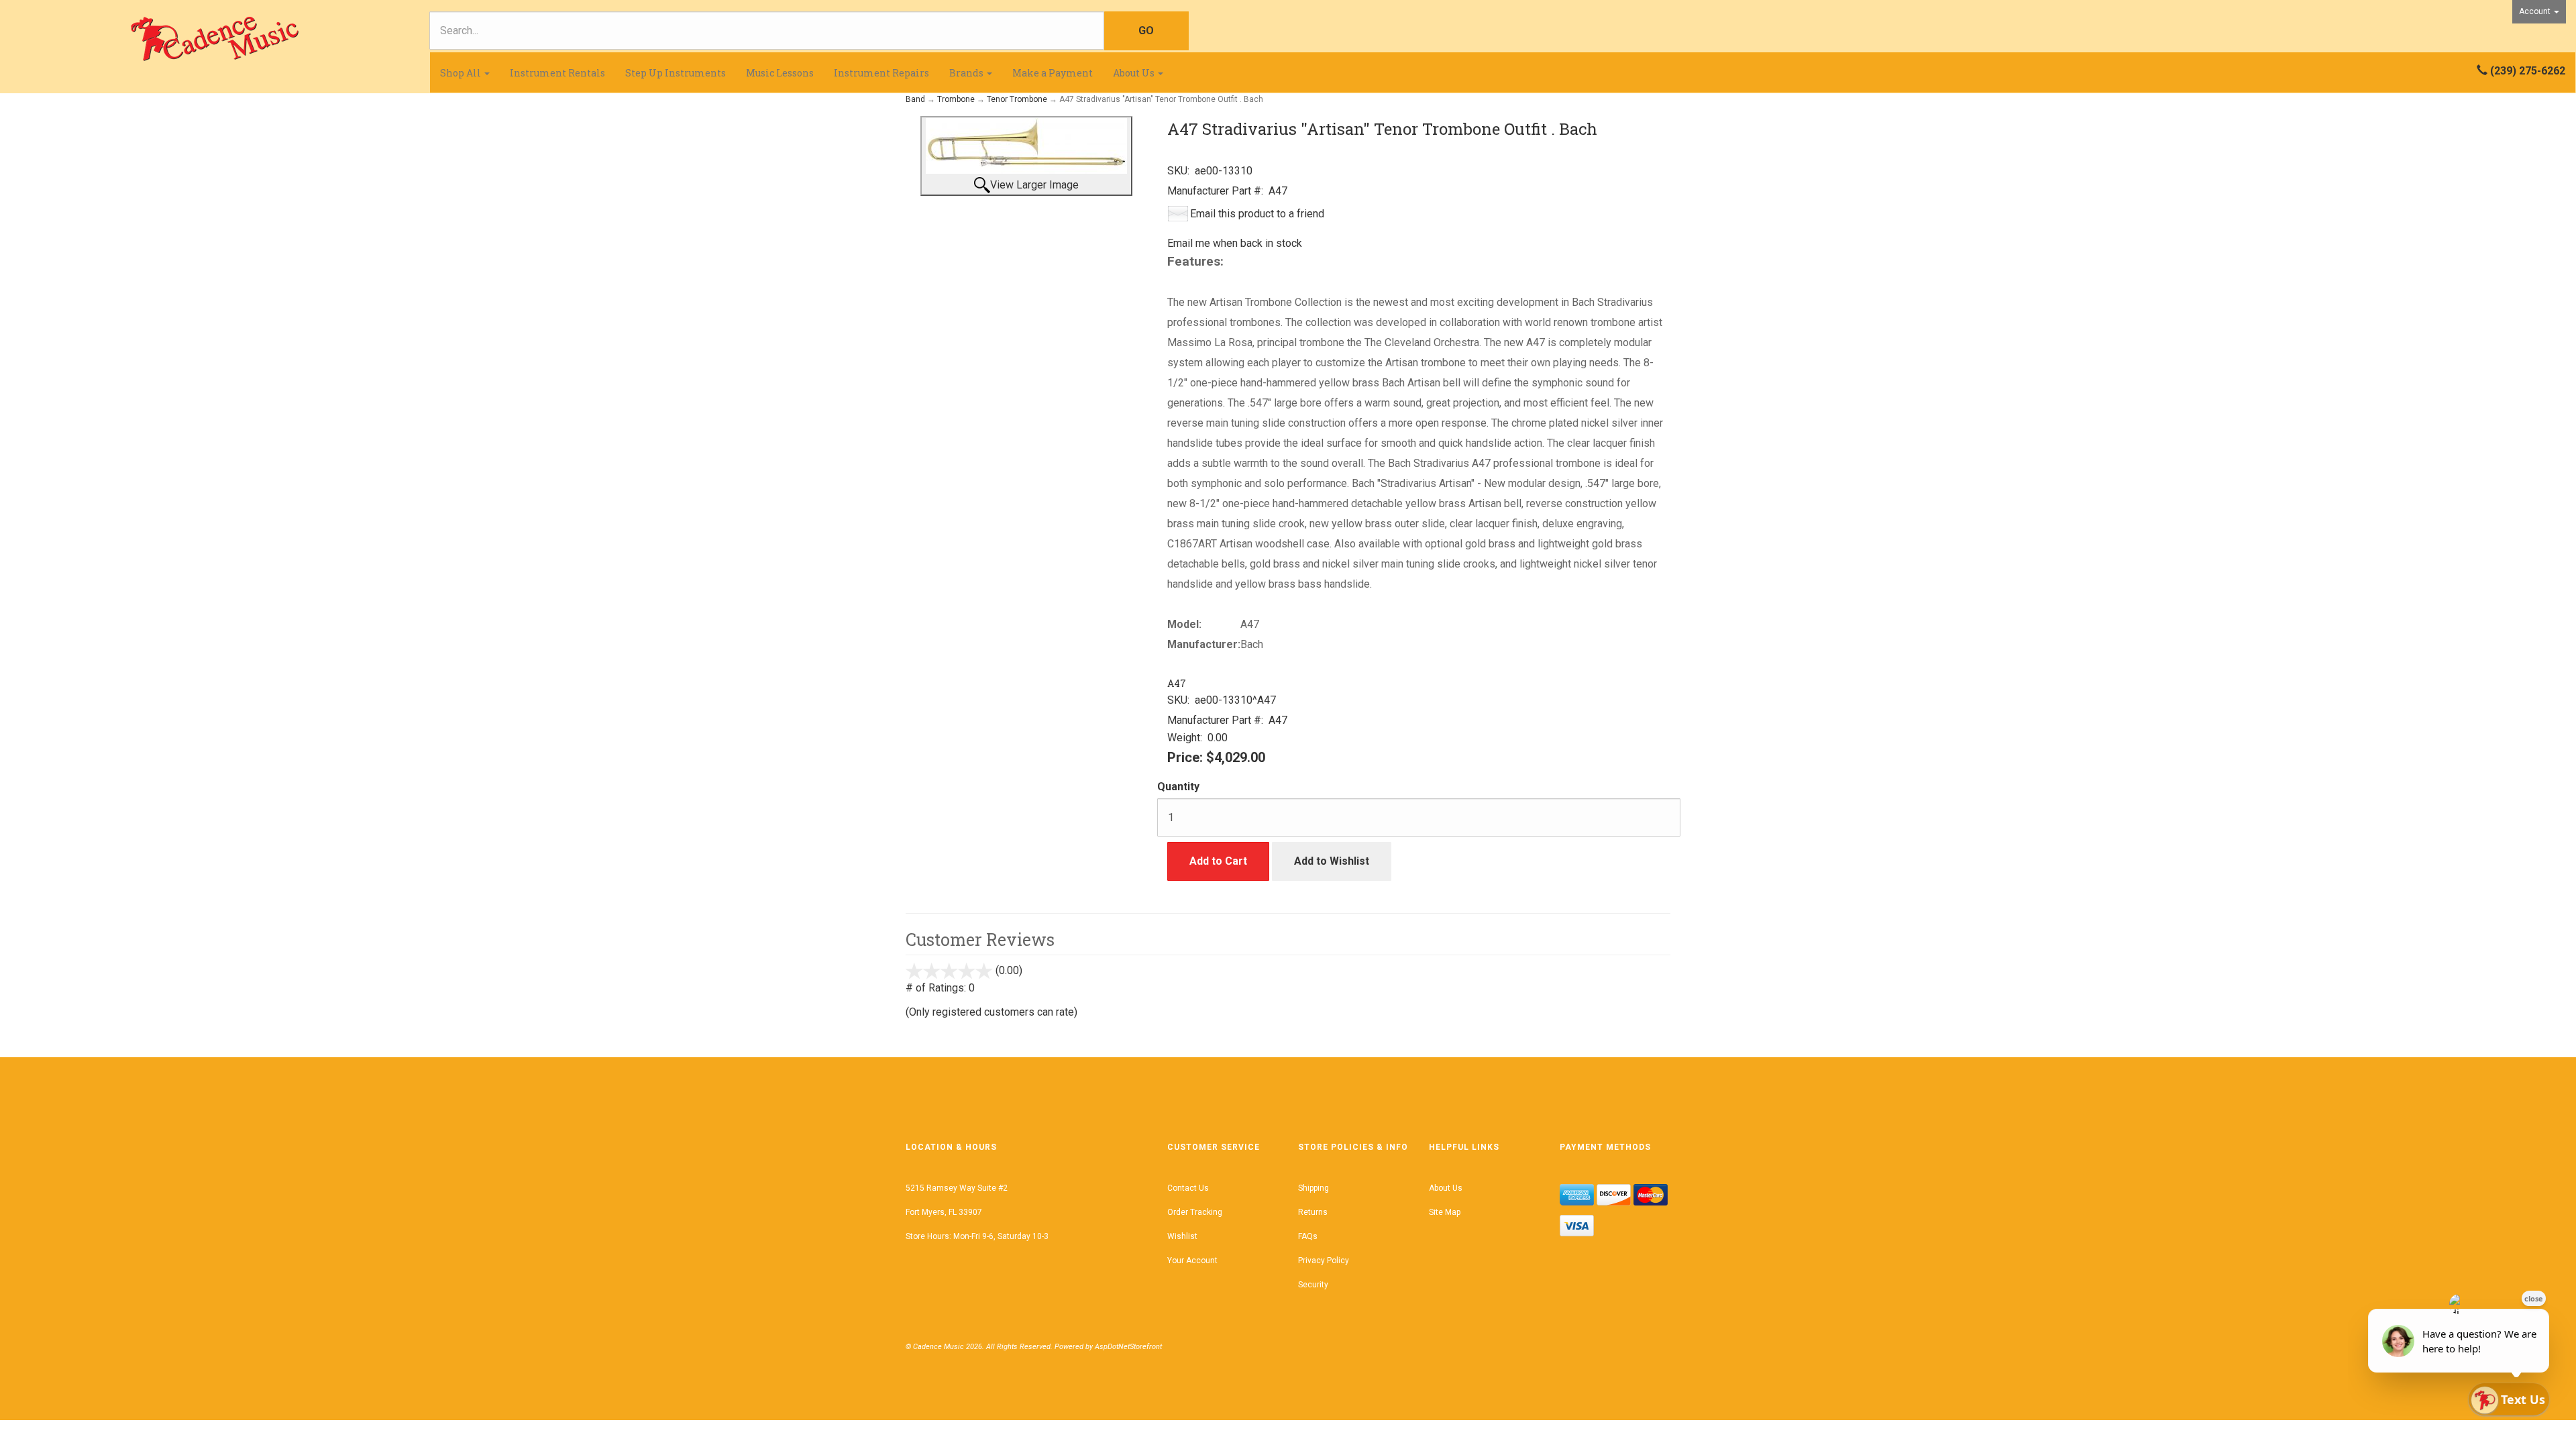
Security (1313, 1285)
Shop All (462, 73)
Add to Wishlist (1332, 861)
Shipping (1313, 1188)
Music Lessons (780, 73)
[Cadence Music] (215, 39)
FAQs (1308, 1236)
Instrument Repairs (881, 73)
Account (2536, 11)
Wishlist (1182, 1236)
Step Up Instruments (676, 73)
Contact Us (1188, 1188)
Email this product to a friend (1257, 214)
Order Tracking (1195, 1212)
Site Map (1445, 1212)
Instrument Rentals (557, 73)
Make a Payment (1053, 73)
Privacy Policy (1324, 1260)
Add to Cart (1218, 861)
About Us (1135, 73)
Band (915, 99)
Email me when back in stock (1235, 243)
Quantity (1178, 787)
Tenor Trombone (1017, 99)
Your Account (1192, 1260)
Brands (967, 73)
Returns (1313, 1212)
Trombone (956, 99)
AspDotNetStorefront (1128, 1347)
